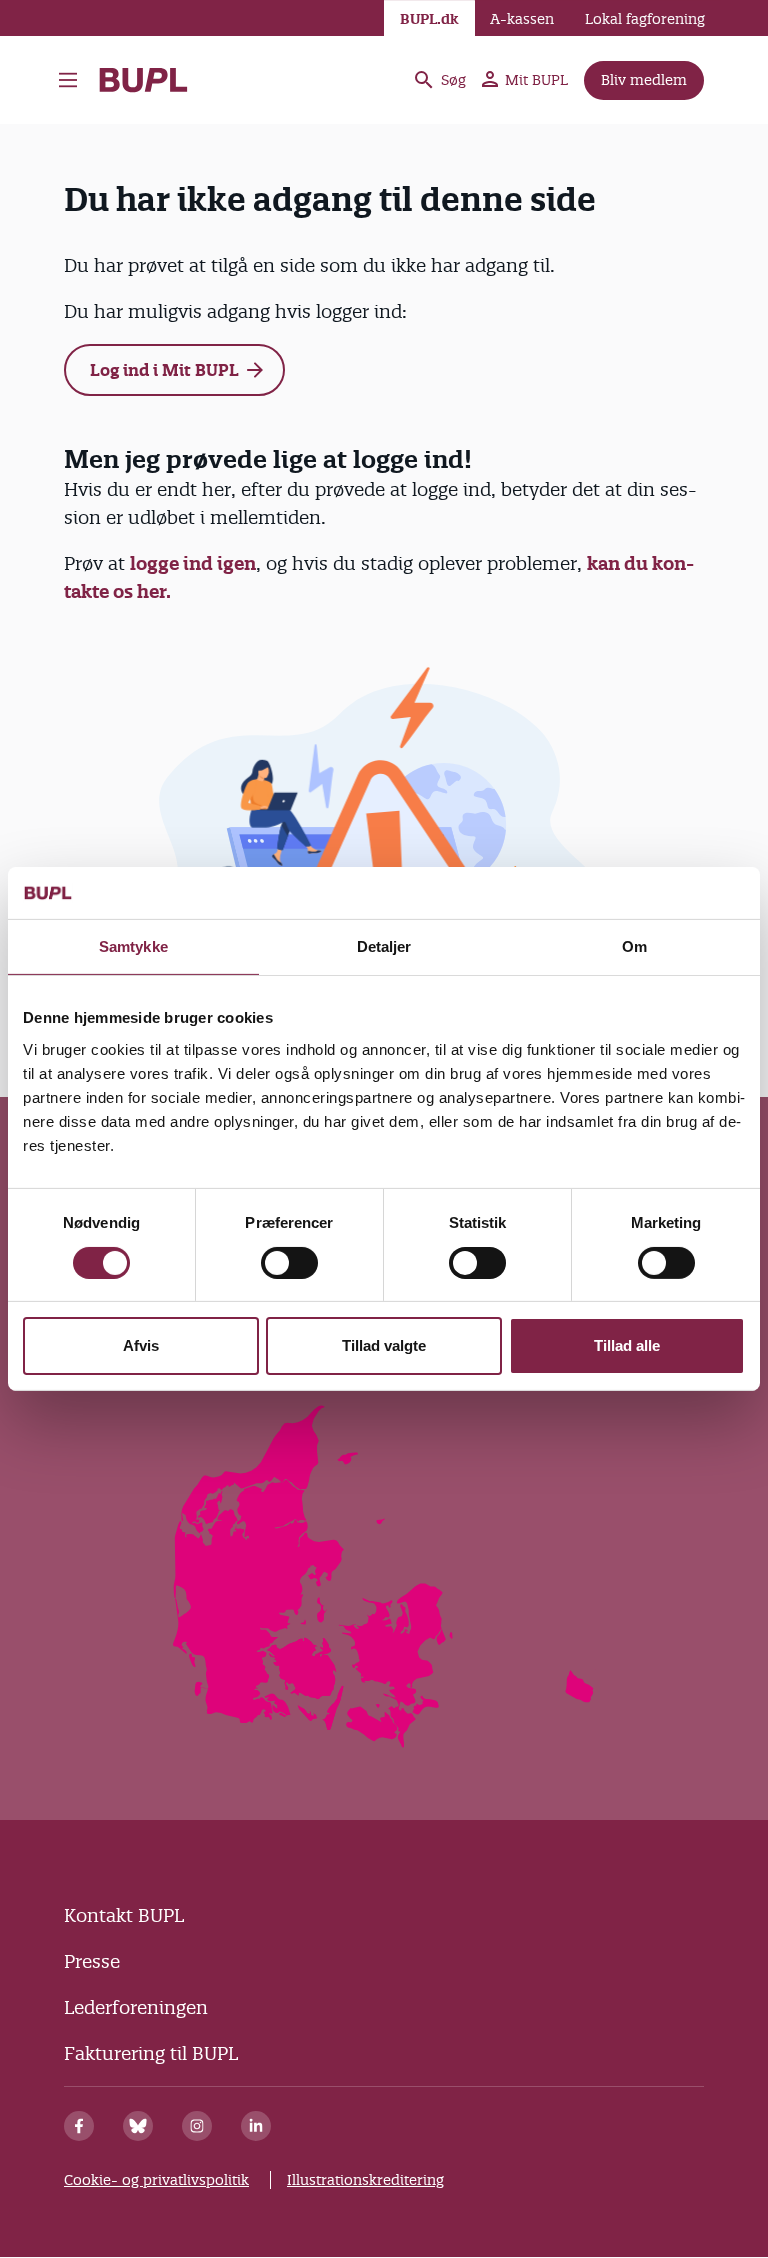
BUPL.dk (429, 19)
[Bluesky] (138, 2126)
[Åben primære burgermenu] (68, 80)
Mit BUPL (536, 80)
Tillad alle (627, 1345)
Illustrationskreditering (365, 2180)
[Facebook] (79, 2126)
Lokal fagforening (645, 19)
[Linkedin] (256, 2126)
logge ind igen (193, 563)
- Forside (151, 80)
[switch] (289, 1263)
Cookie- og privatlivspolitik (156, 2180)
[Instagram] (197, 2126)
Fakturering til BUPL (151, 2053)
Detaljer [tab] (384, 946)
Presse (92, 1961)
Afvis (141, 1345)
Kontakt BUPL (124, 1915)
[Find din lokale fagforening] (384, 1741)
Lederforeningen (136, 2007)
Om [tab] (634, 946)
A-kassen (522, 19)
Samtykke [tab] (133, 946)
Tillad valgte (384, 1345)
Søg (453, 80)
